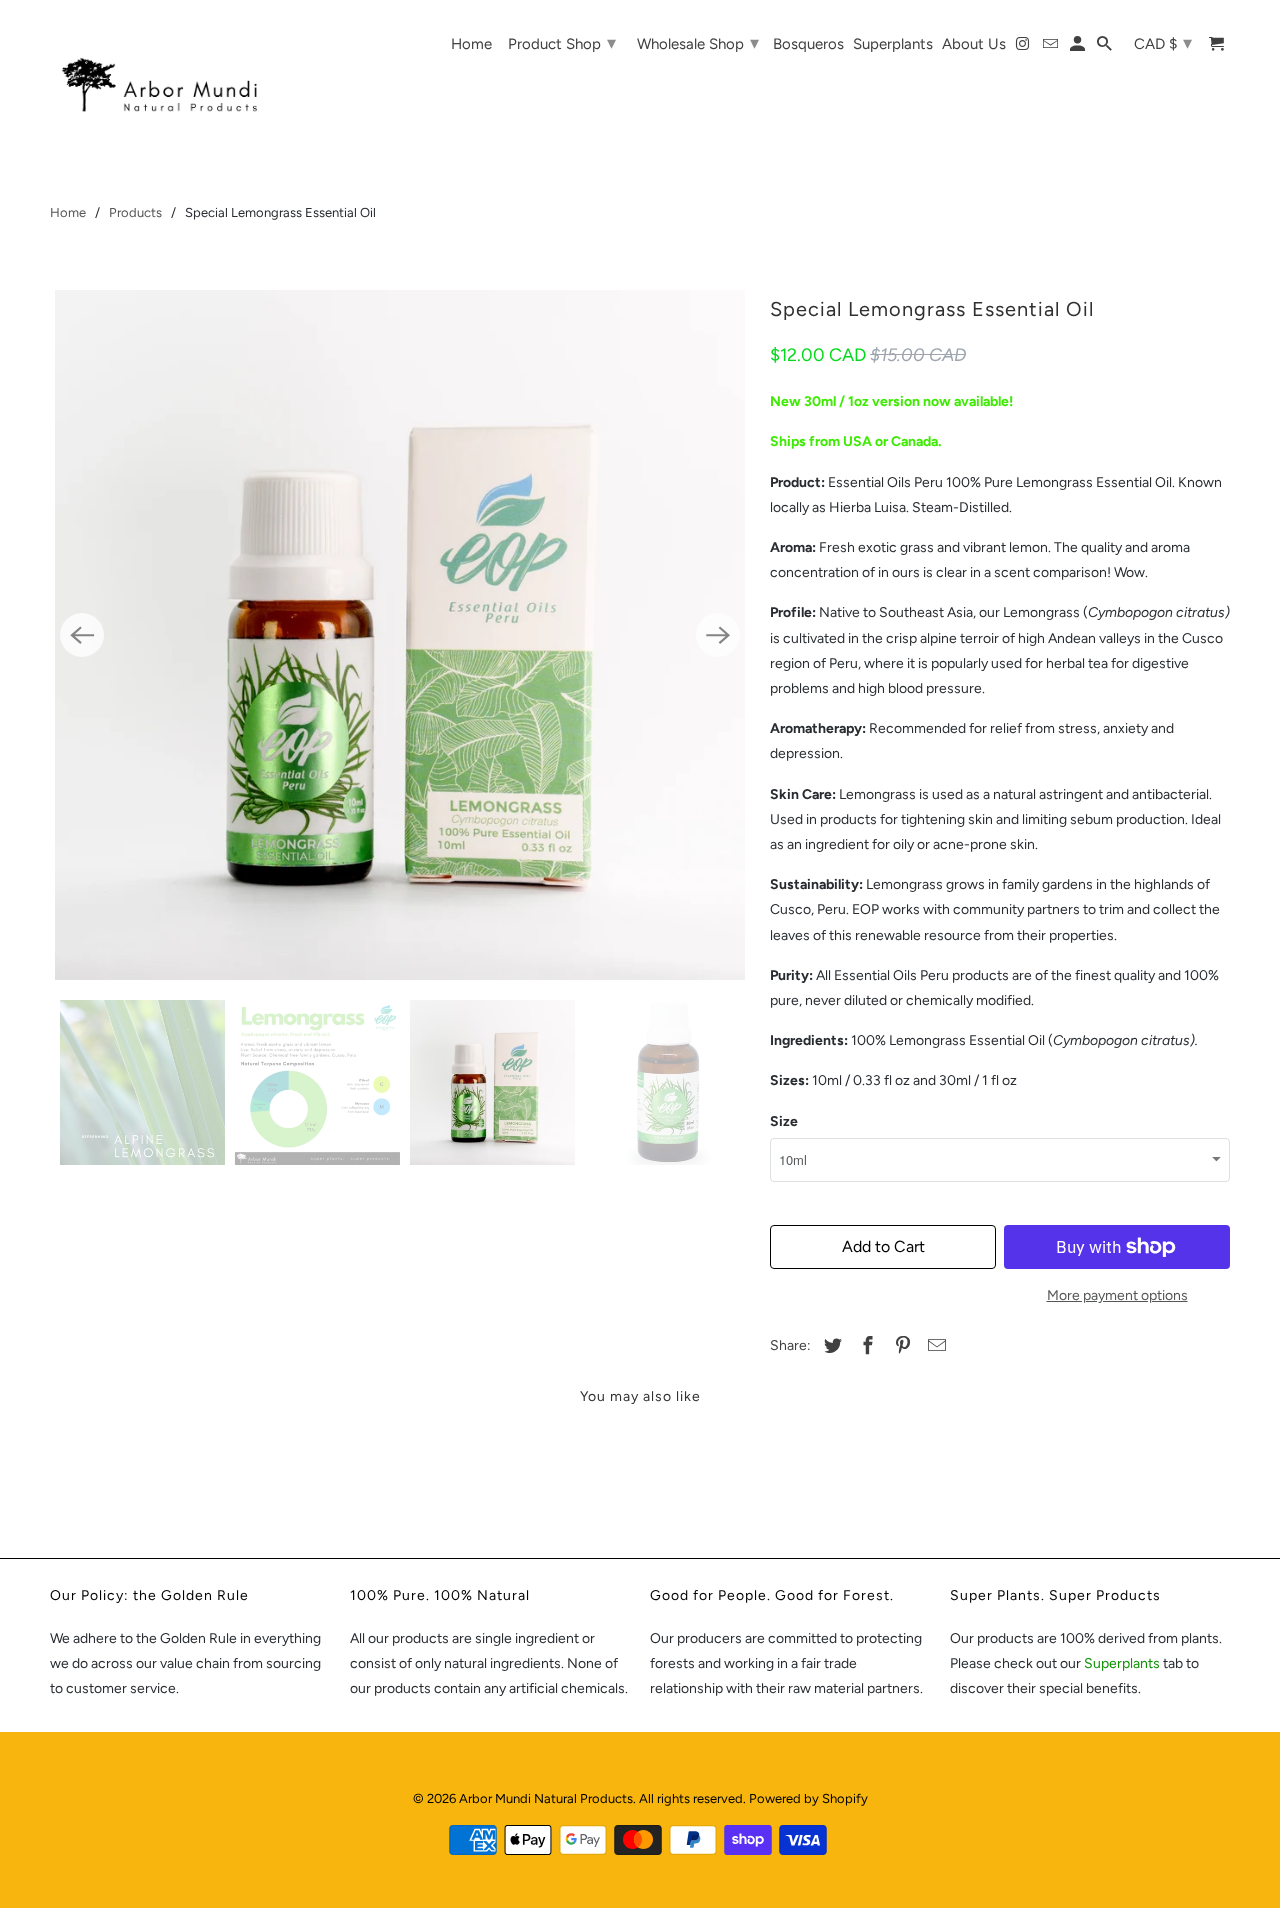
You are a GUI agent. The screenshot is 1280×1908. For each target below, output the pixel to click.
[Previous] (82, 635)
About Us (974, 44)
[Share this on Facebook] (865, 1346)
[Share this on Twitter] (830, 1346)
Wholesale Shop (698, 43)
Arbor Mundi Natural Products (546, 1798)
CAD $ (1163, 43)
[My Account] (1079, 48)
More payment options (1117, 1295)
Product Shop (562, 43)
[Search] (1106, 48)
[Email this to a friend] (934, 1346)
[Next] (718, 635)
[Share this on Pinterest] (900, 1346)
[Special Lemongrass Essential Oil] (400, 635)
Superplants (1123, 1663)
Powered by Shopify (808, 1798)
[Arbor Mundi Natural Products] (170, 70)
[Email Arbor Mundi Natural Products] (1051, 48)
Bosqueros (808, 44)
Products (135, 212)
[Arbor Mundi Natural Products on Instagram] (1024, 48)
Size (784, 1121)
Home (68, 212)
